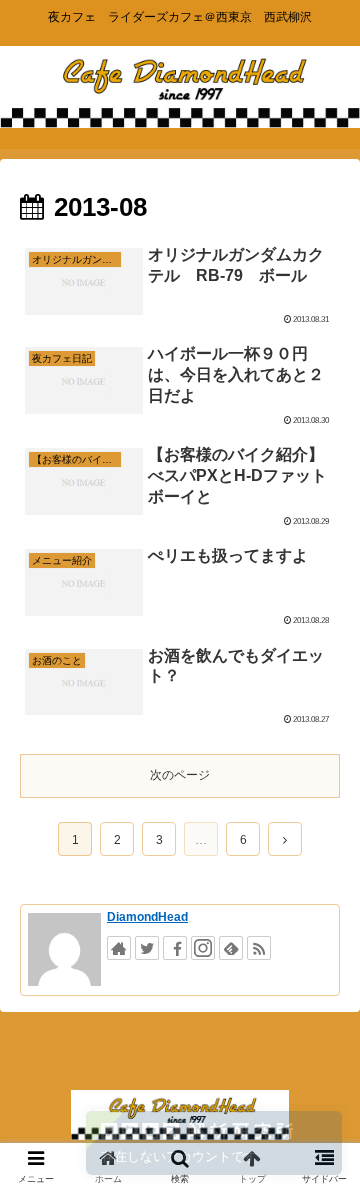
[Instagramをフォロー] (203, 948)
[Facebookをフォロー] (175, 948)
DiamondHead (147, 917)
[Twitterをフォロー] (147, 948)
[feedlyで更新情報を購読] (231, 948)
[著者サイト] (119, 948)
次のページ (180, 775)
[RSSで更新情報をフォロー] (259, 948)
